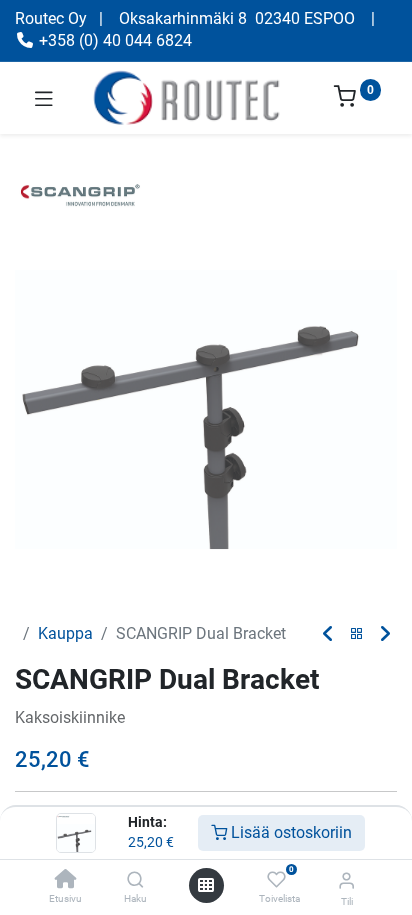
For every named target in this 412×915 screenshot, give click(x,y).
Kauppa (65, 633)
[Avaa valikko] (206, 885)
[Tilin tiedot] (346, 880)
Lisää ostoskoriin (289, 832)
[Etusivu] (66, 880)
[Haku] (135, 880)
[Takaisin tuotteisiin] (357, 634)
